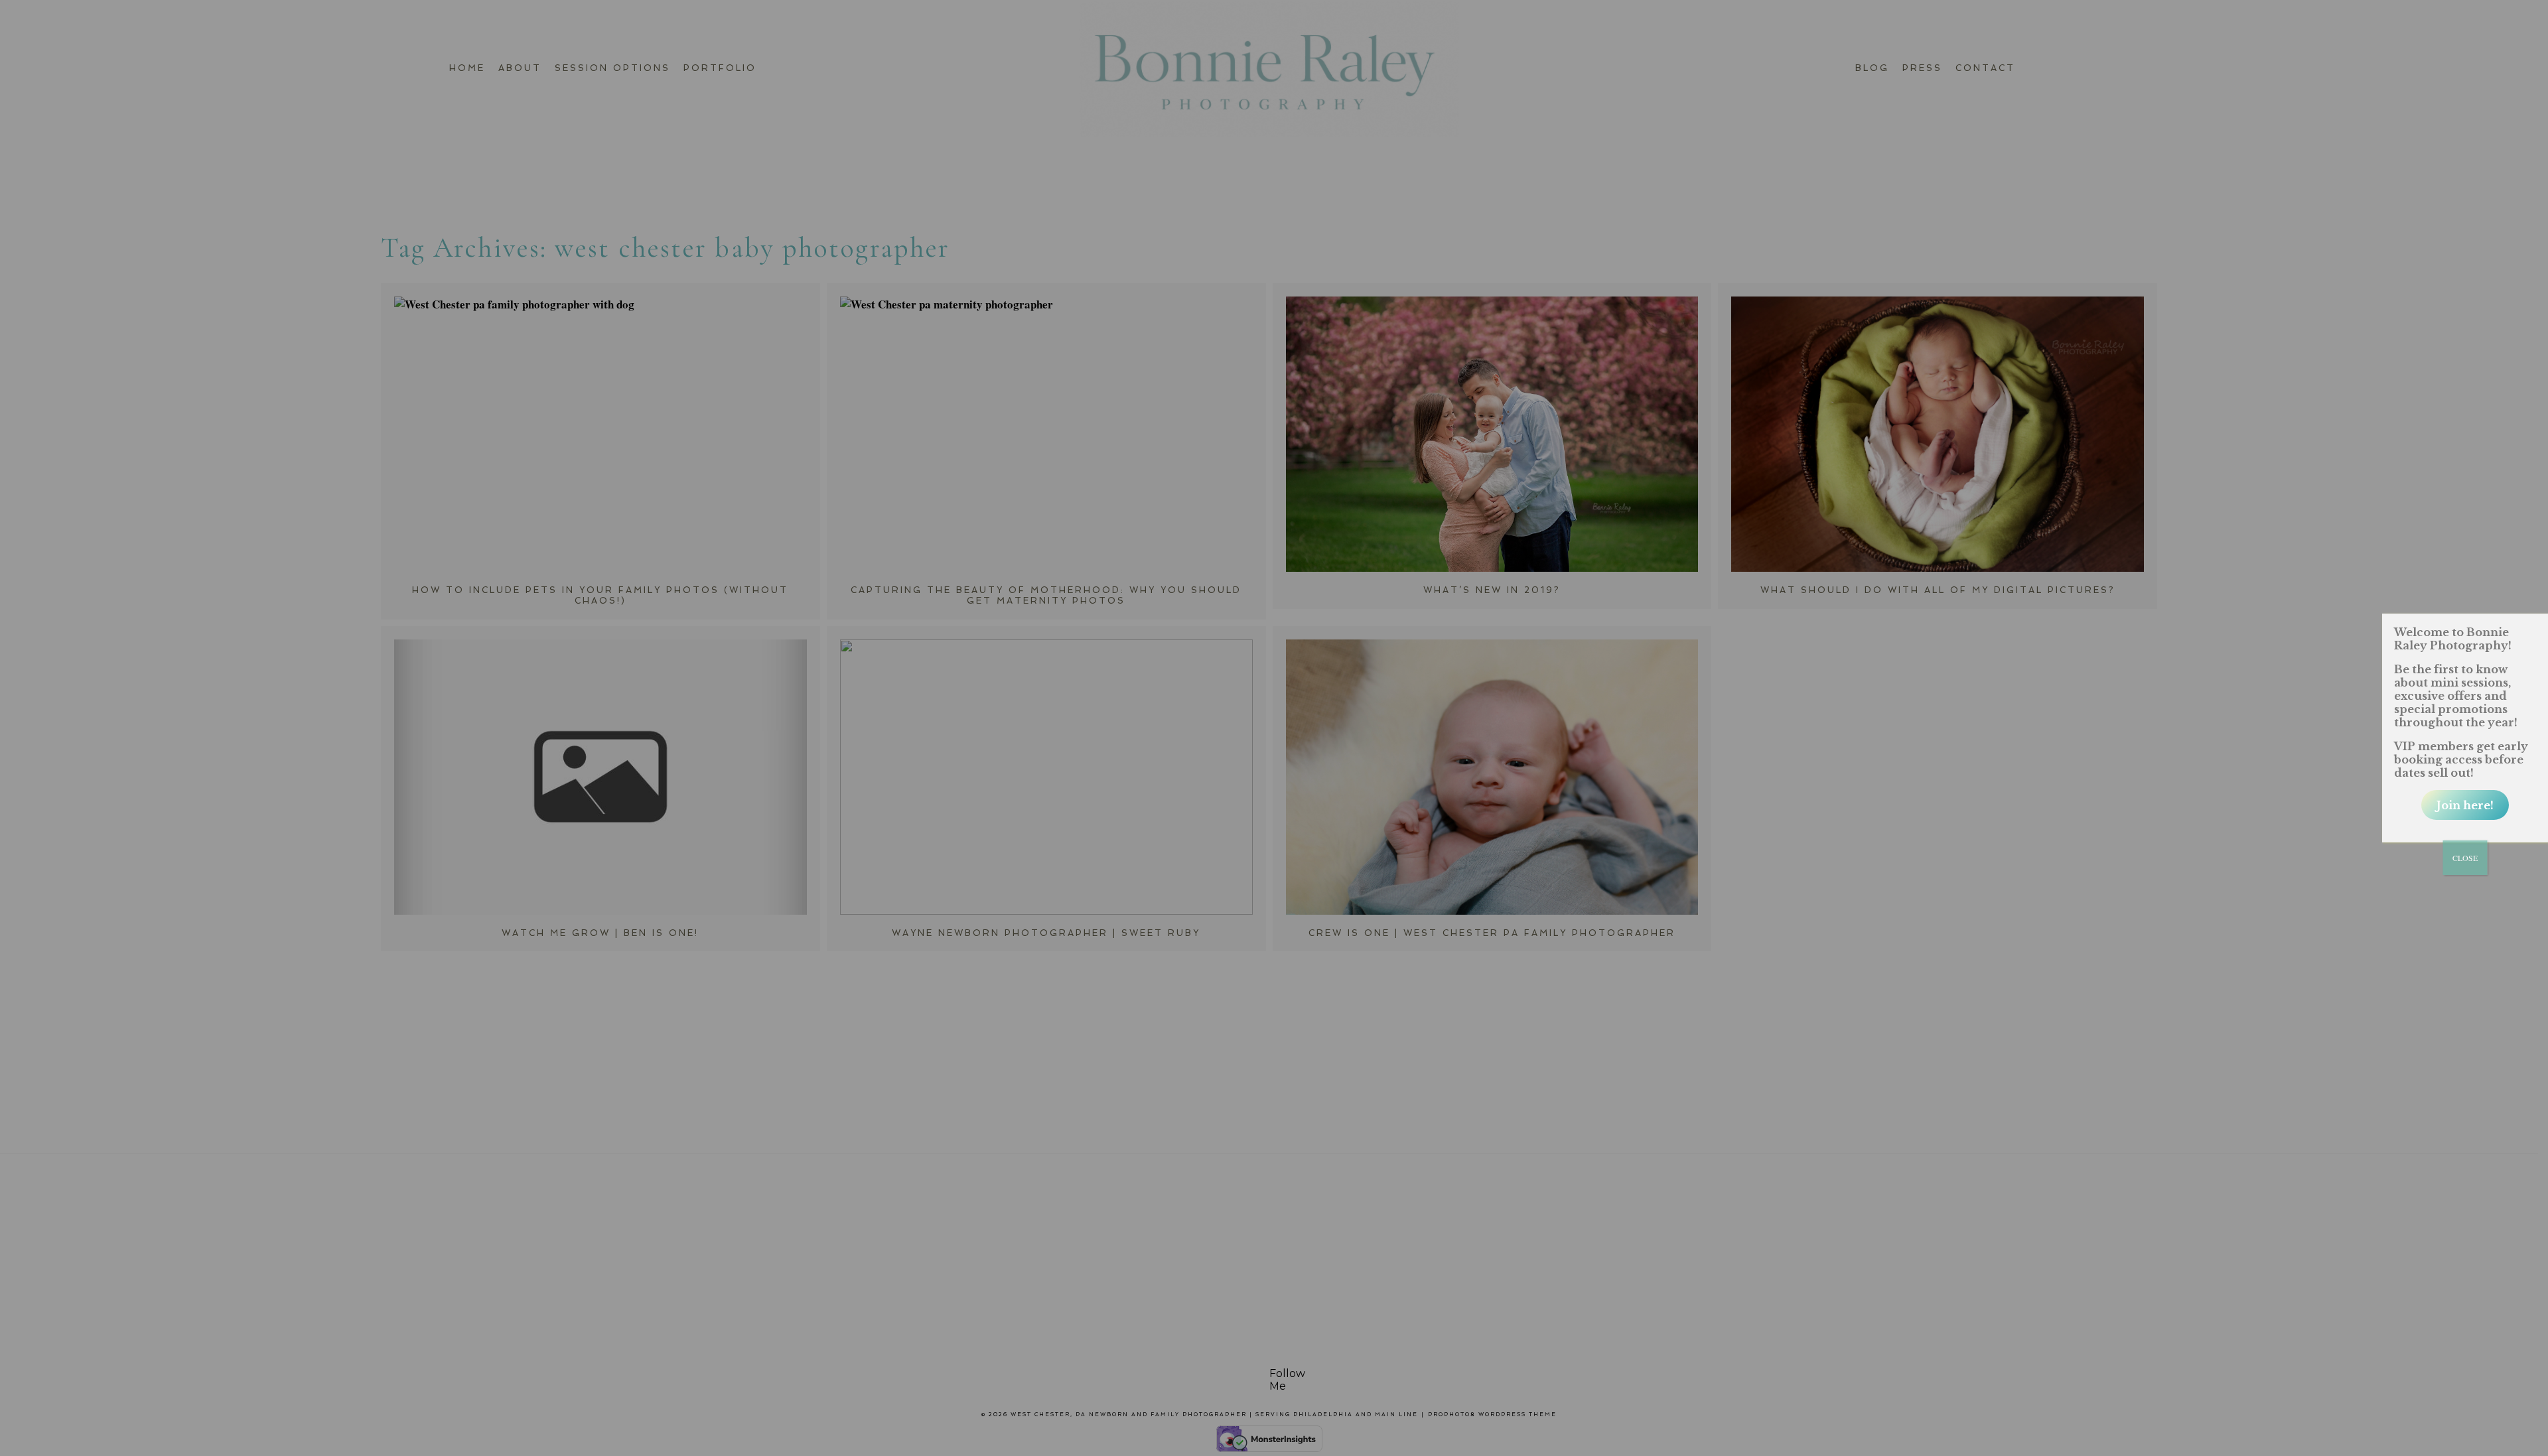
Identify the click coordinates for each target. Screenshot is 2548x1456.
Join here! (2465, 805)
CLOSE (2465, 858)
